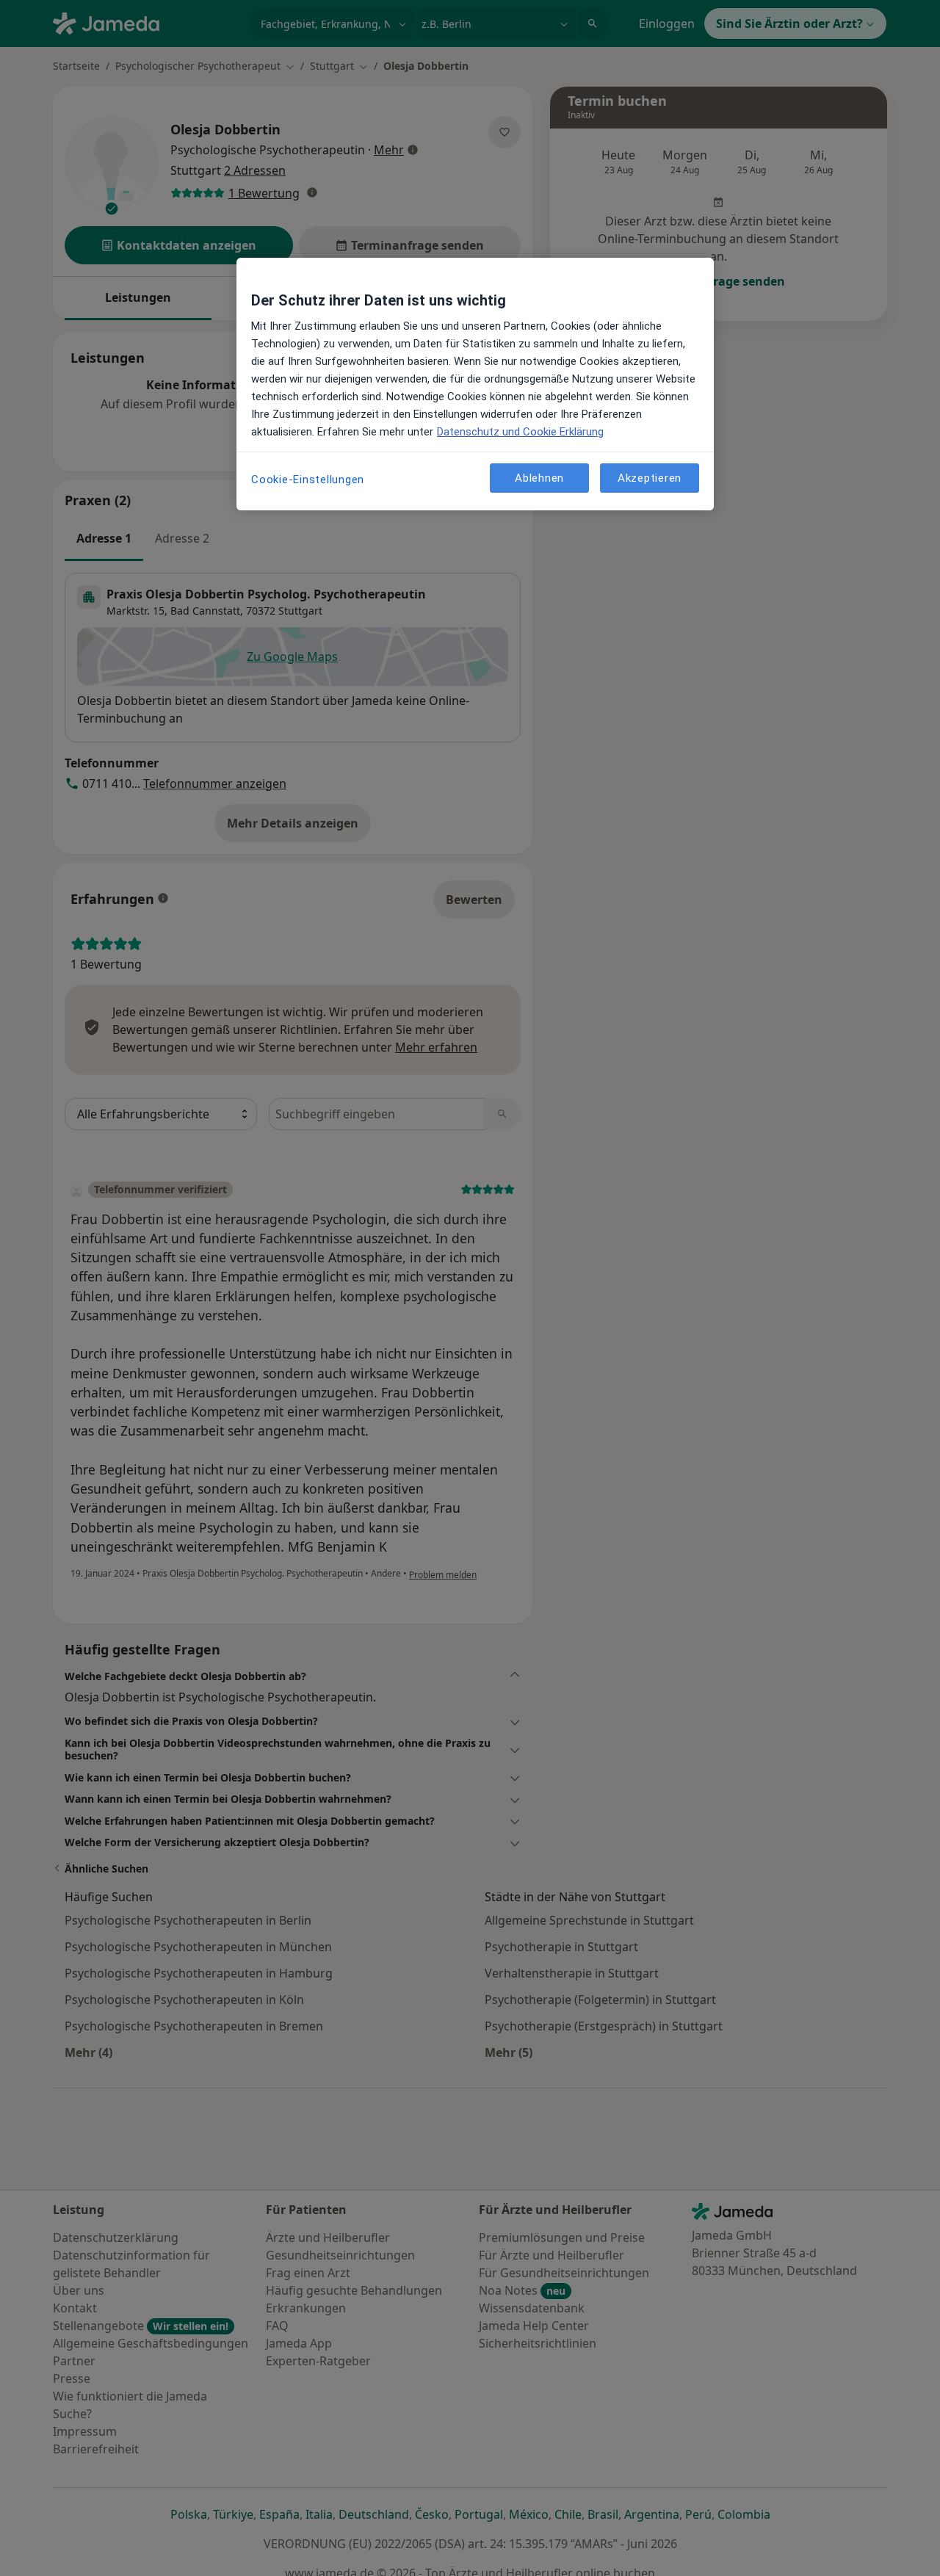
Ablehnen (539, 477)
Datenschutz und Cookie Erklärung (520, 432)
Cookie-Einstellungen (308, 480)
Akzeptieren (650, 477)
